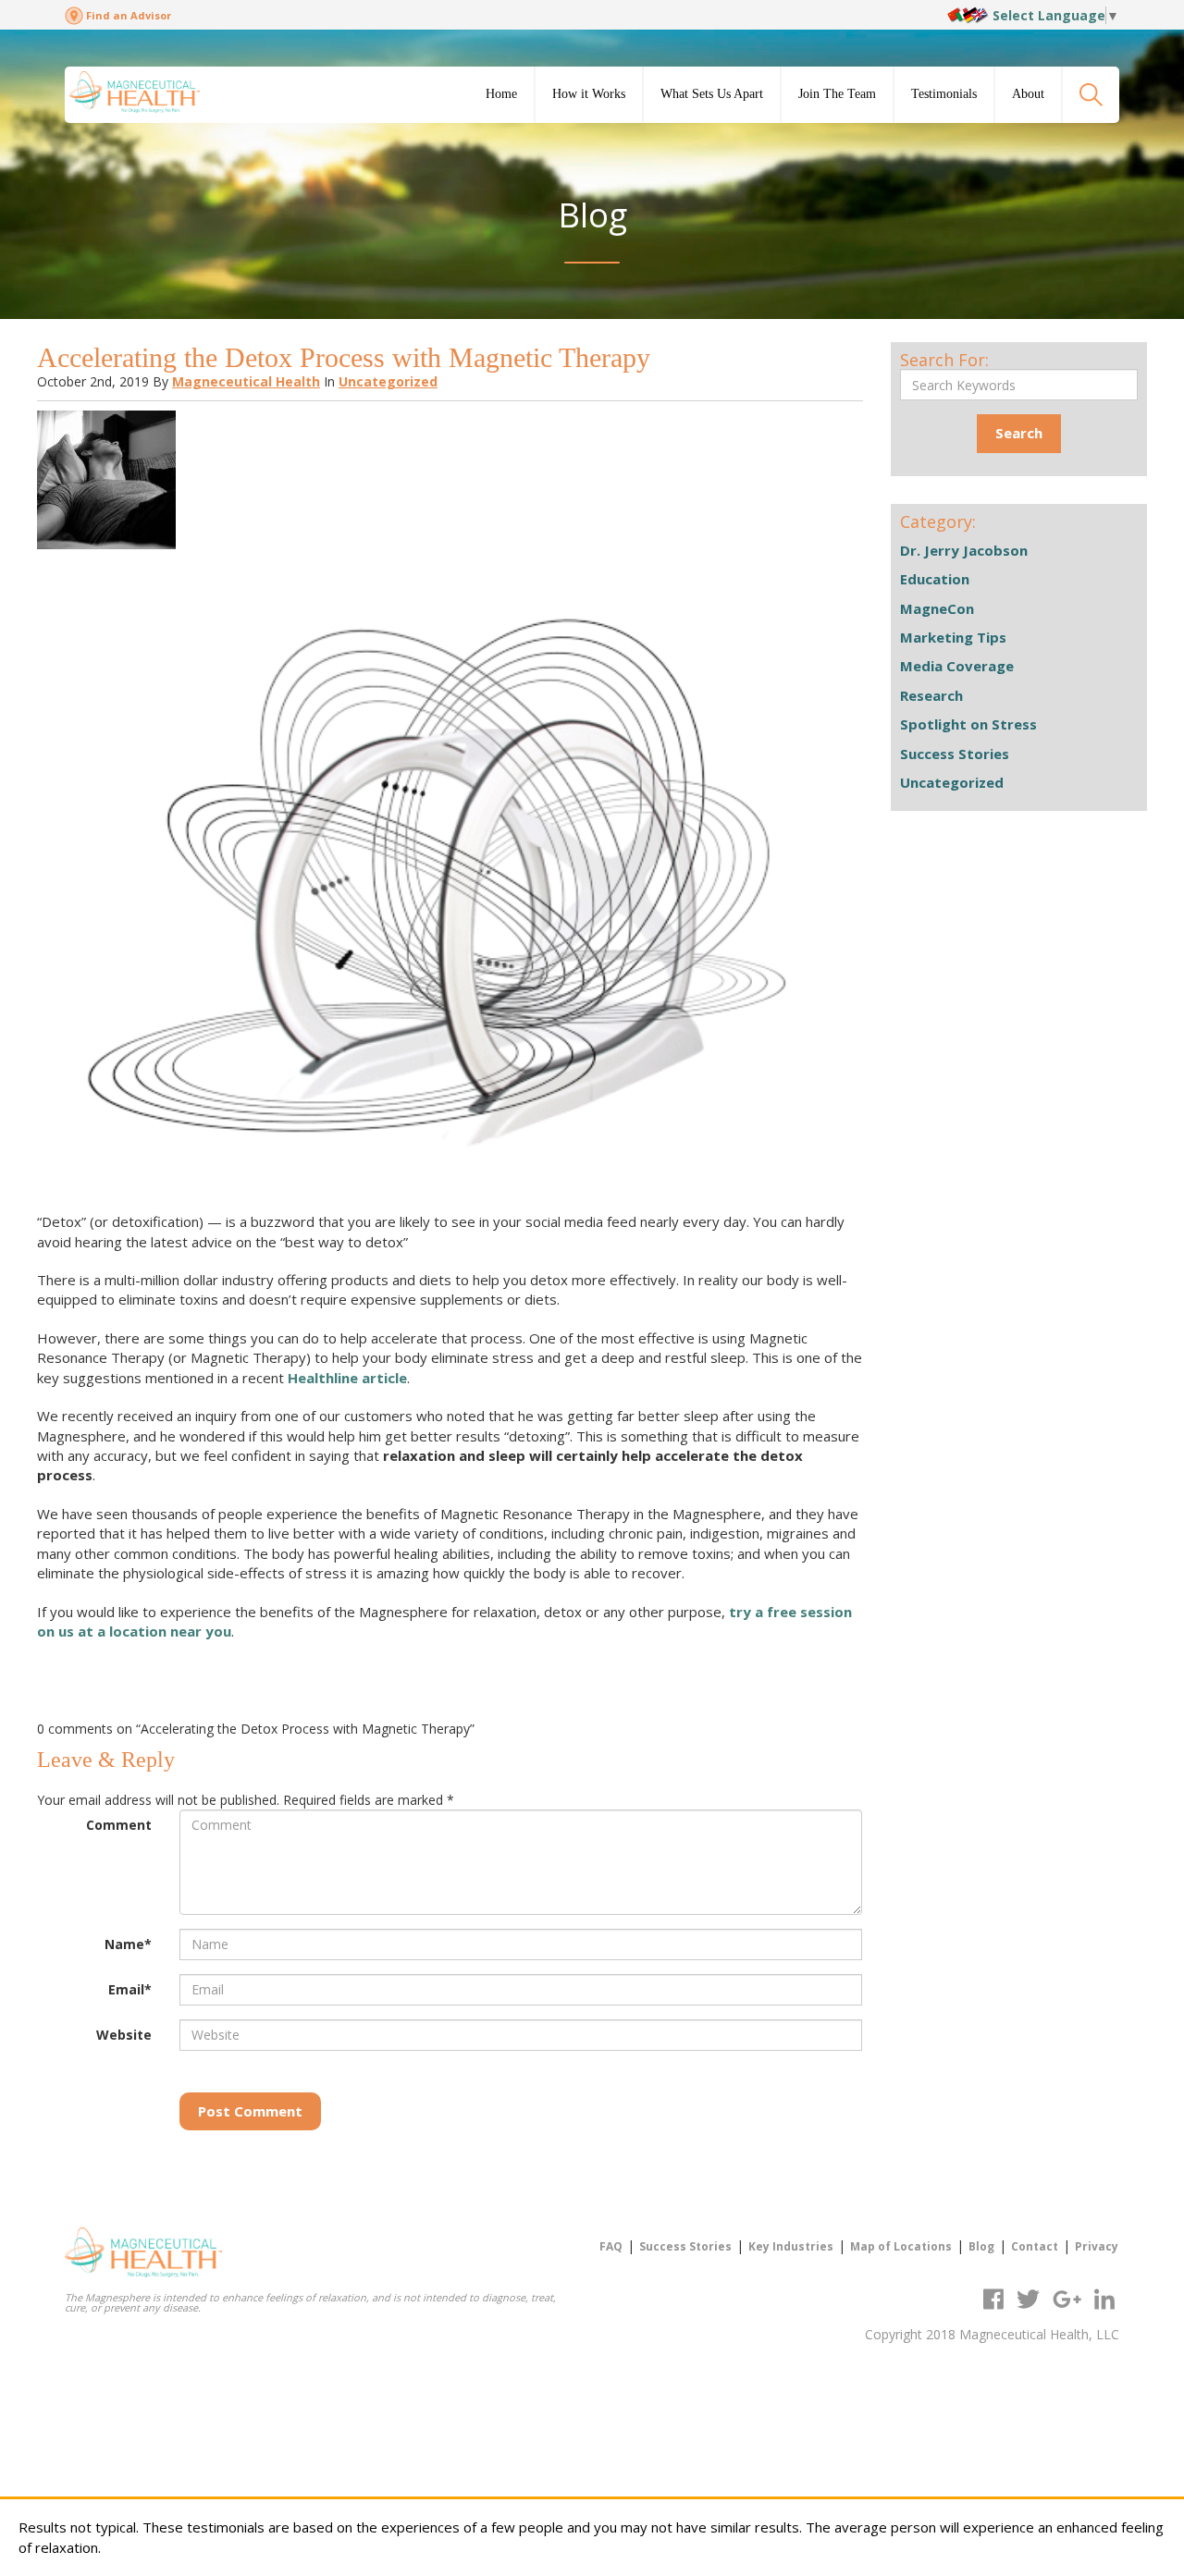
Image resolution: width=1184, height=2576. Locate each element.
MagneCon (937, 608)
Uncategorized (388, 381)
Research (931, 695)
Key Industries (791, 2246)
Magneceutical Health (246, 381)
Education (935, 579)
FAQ (611, 2246)
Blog (981, 2246)
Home (501, 94)
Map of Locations (901, 2246)
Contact (1035, 2246)
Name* (128, 1944)
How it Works (589, 94)
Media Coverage (957, 666)
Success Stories (955, 754)
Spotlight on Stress (968, 724)
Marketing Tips (953, 637)
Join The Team (837, 94)
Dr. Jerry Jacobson (964, 550)
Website (124, 2035)
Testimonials (944, 94)
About (1028, 94)
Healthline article (347, 1378)
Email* (130, 1989)
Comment (119, 1825)
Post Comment (250, 2111)
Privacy (1097, 2246)
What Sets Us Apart (712, 94)
